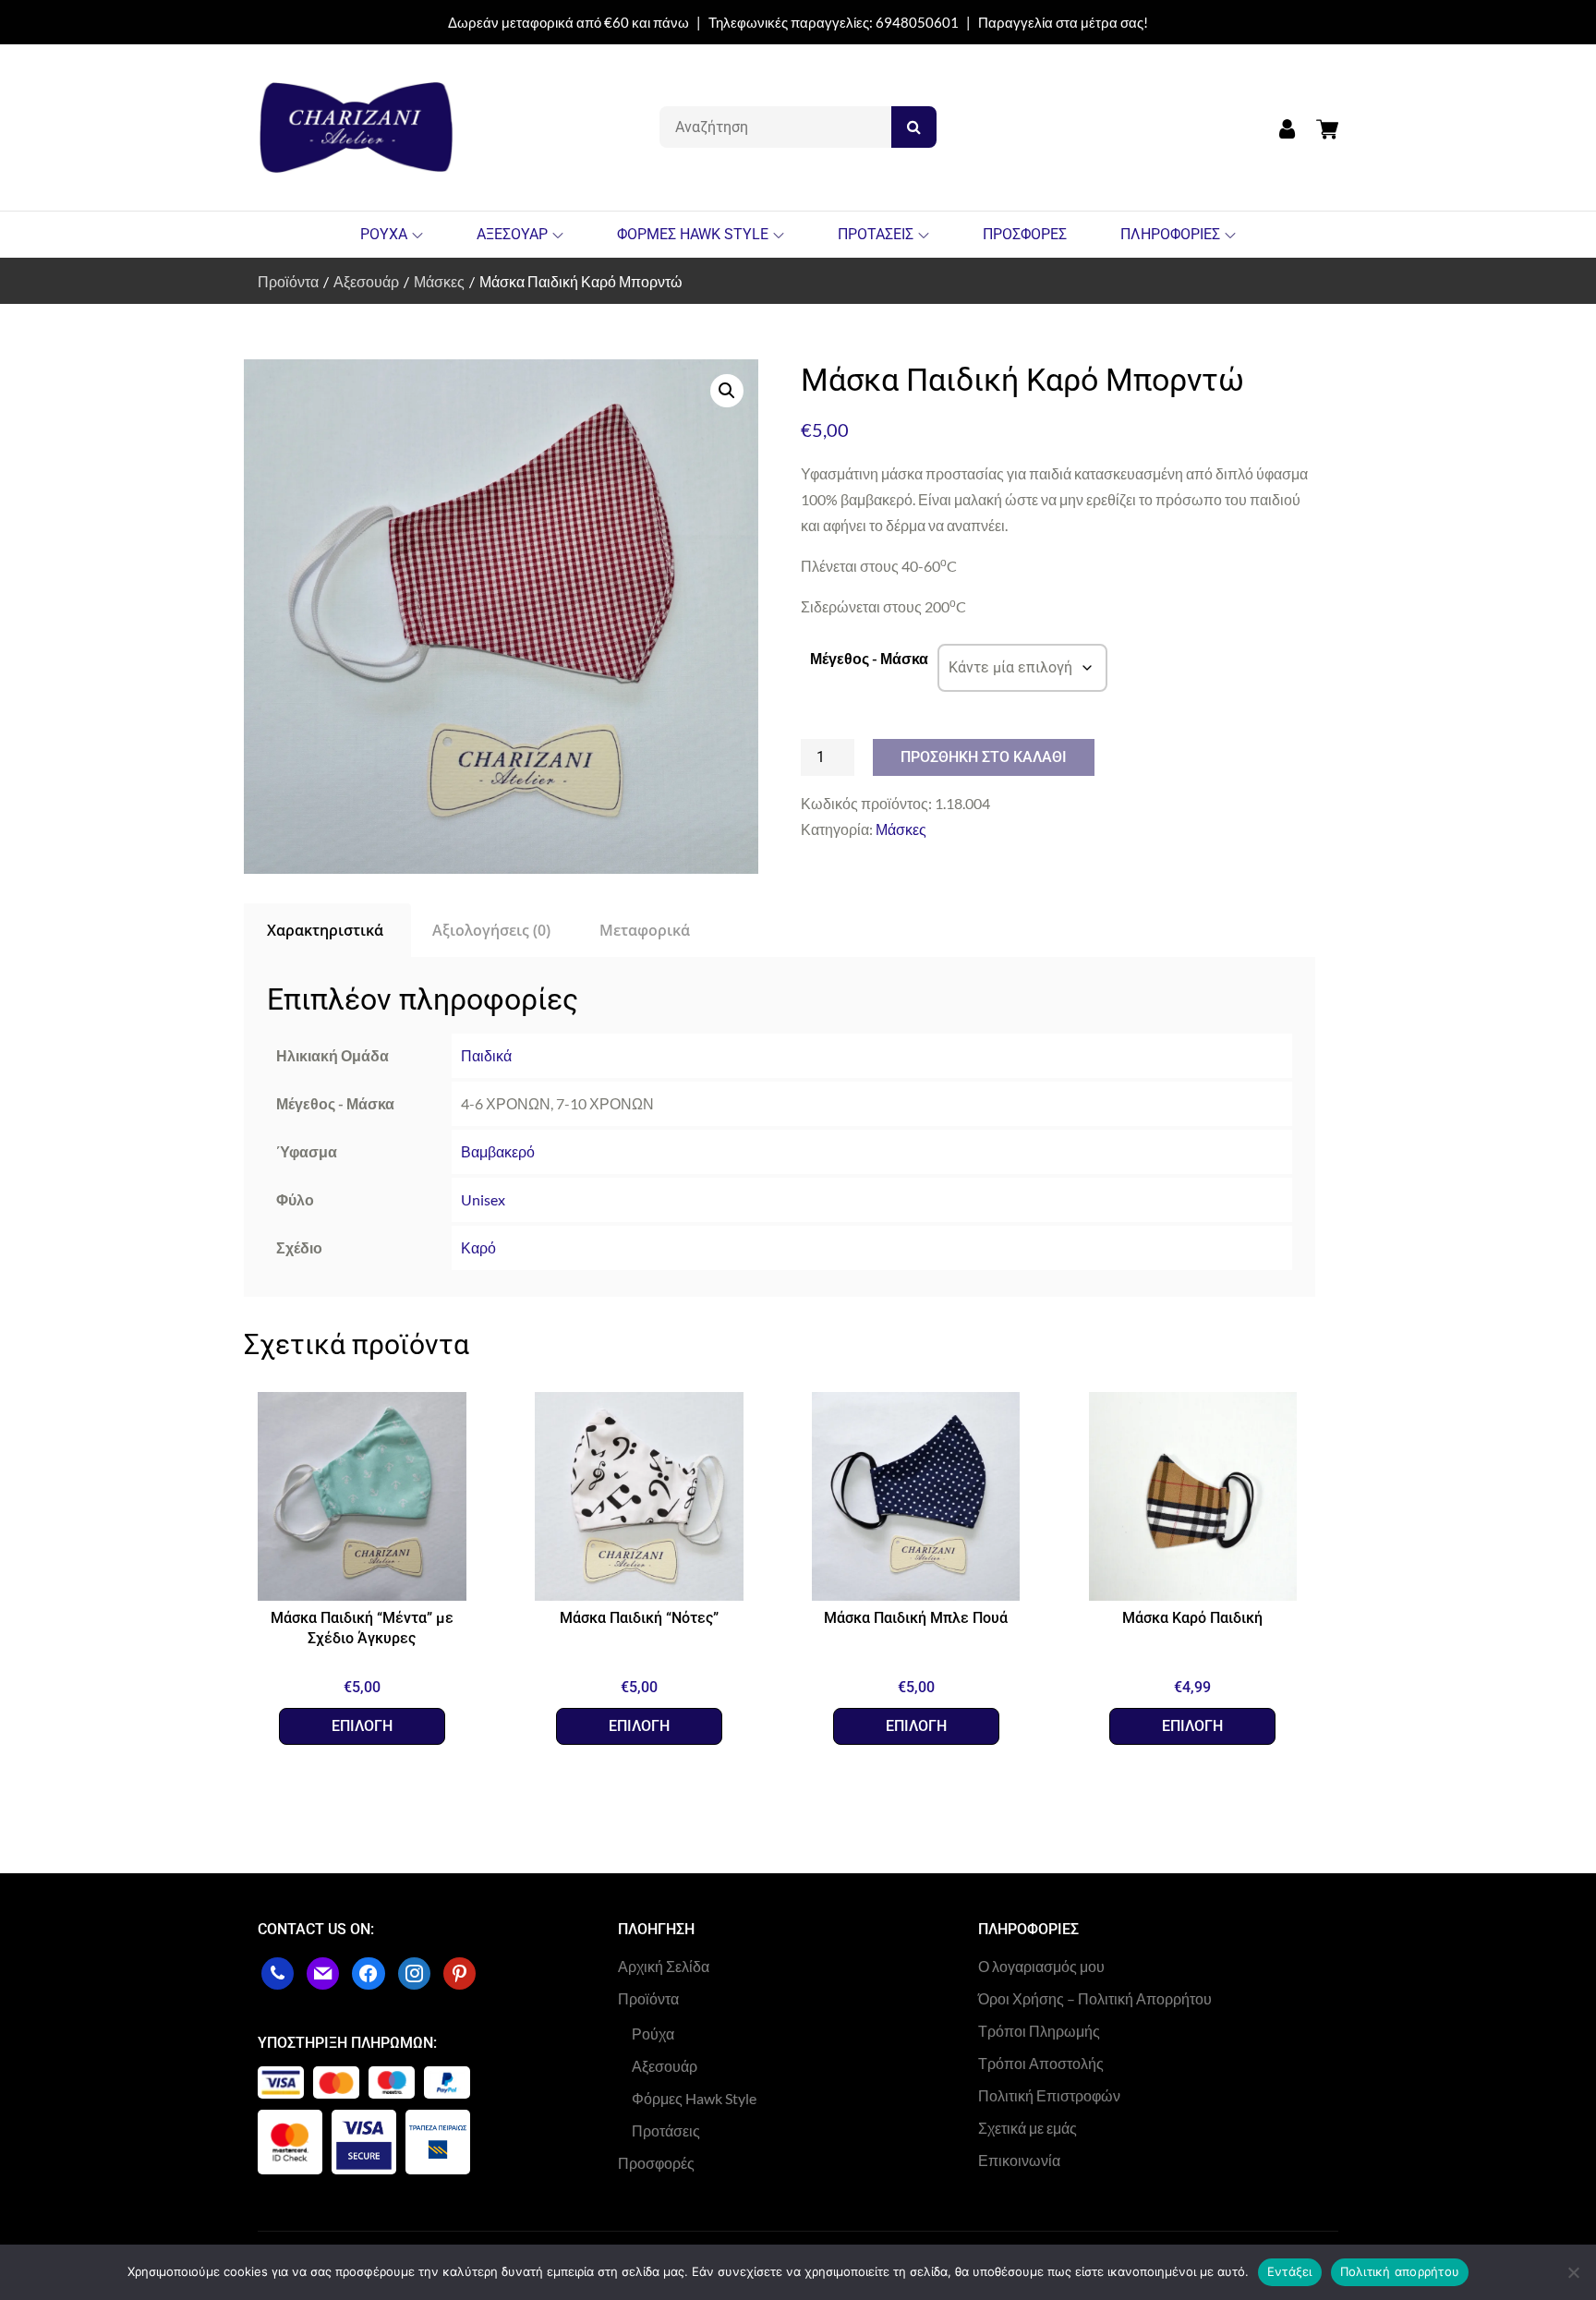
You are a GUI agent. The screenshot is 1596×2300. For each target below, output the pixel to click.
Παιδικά (486, 1055)
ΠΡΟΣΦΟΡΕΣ (1025, 234)
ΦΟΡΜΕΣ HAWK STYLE (693, 234)
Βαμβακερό (498, 1151)
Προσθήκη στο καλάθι (984, 757)
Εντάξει (1290, 2271)
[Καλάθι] (1323, 127)
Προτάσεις (666, 2131)
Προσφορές (656, 2163)
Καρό (478, 1247)
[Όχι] (1573, 2272)
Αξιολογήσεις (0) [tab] (491, 930)
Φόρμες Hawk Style (694, 2098)
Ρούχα (653, 2034)
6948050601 (917, 22)
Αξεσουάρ (665, 2066)
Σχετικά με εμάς (1028, 2128)
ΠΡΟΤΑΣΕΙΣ (876, 234)
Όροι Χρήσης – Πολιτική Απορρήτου (1095, 1998)
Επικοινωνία (1019, 2160)
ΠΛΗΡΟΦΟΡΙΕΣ (1170, 234)
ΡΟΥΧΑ (384, 234)
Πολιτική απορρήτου (1400, 2271)
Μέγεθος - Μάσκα (869, 658)
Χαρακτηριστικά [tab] (325, 930)
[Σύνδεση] (1287, 128)
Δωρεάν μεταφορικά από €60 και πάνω (568, 22)
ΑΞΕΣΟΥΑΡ (512, 234)
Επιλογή (362, 1726)
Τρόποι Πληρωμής (1039, 2031)
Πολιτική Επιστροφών (1049, 2095)
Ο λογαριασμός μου (1041, 1966)
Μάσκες (901, 829)
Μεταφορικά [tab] (645, 930)
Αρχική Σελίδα (664, 1966)
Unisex (483, 1199)
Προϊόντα (648, 1998)
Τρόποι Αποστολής (1041, 2063)
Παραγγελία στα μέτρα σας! (1063, 22)
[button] (727, 391)
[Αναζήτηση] (914, 127)
